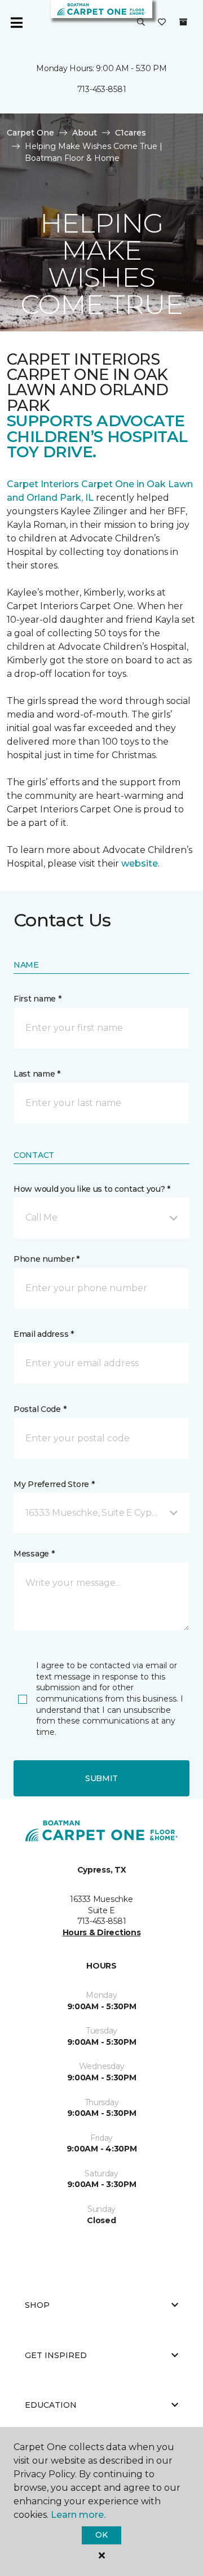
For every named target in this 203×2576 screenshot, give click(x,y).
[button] (141, 23)
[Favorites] (162, 23)
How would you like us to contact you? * (92, 1189)
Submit (101, 1778)
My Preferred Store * (54, 1484)
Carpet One (30, 133)
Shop (37, 2305)
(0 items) (183, 22)
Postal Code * (40, 1409)
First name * (37, 999)
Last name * (37, 1074)
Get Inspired (56, 2355)
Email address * (44, 1334)
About (85, 133)
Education (51, 2405)
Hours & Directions (102, 1932)
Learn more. (78, 2515)
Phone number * (47, 1259)
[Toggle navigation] (16, 23)
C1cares (131, 133)
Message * (34, 1554)
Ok (101, 2535)
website (140, 863)
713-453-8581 (102, 89)
